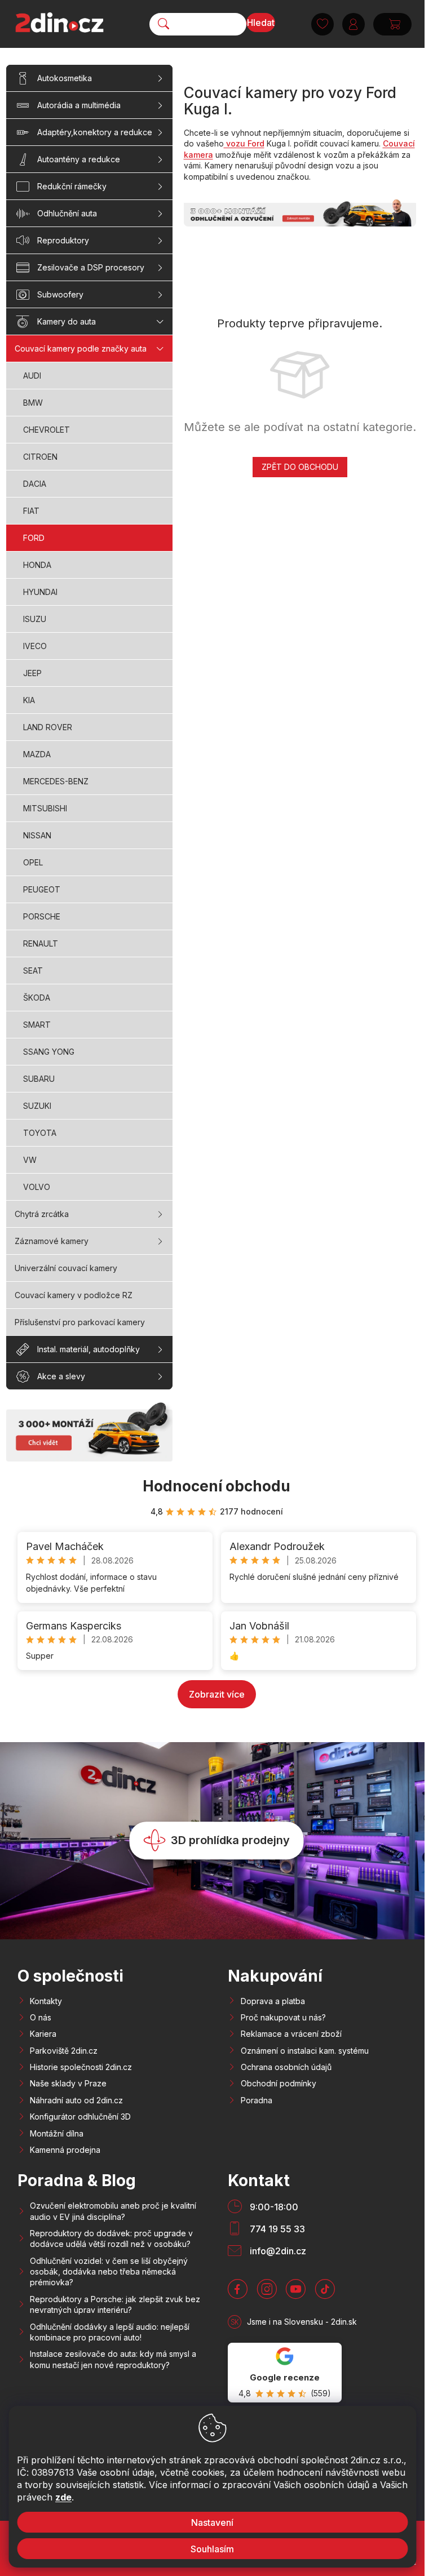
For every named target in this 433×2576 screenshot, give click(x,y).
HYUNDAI (40, 592)
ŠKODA (37, 998)
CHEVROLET (47, 430)
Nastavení (212, 2522)
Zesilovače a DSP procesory (91, 267)
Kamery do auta (67, 321)
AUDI (32, 376)
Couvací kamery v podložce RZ (74, 1295)
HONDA (37, 565)
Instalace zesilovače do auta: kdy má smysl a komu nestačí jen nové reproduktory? (113, 2359)
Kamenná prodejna (65, 2150)
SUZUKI (37, 1106)
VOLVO (37, 1187)
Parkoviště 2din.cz (64, 2051)
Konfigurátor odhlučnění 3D (80, 2117)
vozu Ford (244, 143)
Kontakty (46, 2001)
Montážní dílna (57, 2133)
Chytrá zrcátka (42, 1214)
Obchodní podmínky (279, 2083)
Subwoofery (60, 294)
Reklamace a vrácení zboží (291, 2034)
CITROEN (40, 457)
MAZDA (37, 754)
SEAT (33, 971)
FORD (34, 538)
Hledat (261, 23)
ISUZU (35, 619)
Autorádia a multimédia (79, 105)
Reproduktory (63, 240)
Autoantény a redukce (79, 159)
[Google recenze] (285, 2373)
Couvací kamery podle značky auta (81, 348)
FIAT (31, 511)
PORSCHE (42, 916)
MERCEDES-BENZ (56, 781)
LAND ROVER (48, 727)
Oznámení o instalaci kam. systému (305, 2051)
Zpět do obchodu (300, 467)
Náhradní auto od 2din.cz (76, 2100)
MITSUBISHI (45, 808)
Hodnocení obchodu (216, 1486)
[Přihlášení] (354, 24)
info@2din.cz (278, 2251)
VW (30, 1160)
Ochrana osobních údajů (286, 2067)
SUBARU (39, 1079)
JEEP (32, 673)
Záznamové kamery (52, 1241)
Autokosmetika (65, 78)
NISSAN (37, 835)
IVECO (35, 646)
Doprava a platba (273, 2001)
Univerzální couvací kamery (66, 1268)
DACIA (35, 484)
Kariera (43, 2034)
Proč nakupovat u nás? (283, 2017)
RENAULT (41, 943)
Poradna (257, 2100)
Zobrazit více (217, 1694)
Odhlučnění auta (67, 213)
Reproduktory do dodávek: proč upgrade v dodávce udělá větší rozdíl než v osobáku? (111, 2239)
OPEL (33, 862)
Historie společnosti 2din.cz (81, 2067)
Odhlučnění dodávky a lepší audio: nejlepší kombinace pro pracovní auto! (110, 2332)
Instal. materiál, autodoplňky (89, 1349)
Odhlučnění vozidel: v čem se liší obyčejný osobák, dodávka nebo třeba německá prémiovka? (109, 2272)
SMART (37, 1025)
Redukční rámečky (72, 186)
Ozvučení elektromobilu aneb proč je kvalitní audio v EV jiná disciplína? (113, 2211)
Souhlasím (212, 2549)
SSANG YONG (49, 1052)
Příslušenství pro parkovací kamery (80, 1322)
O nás (41, 2017)
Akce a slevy (61, 1376)
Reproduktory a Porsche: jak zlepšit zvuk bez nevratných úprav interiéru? (115, 2304)
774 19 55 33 (277, 2229)
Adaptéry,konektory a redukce (95, 132)
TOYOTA (40, 1133)
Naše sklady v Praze (68, 2083)
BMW (33, 403)
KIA (29, 700)
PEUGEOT (42, 889)
